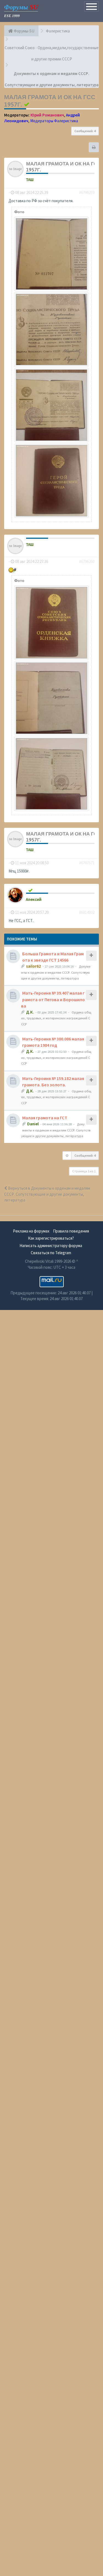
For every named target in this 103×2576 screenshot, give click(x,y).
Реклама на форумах (31, 1231)
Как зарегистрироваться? (51, 1238)
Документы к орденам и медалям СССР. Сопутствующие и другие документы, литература (56, 972)
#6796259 (87, 192)
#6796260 (87, 561)
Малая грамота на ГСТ (45, 1118)
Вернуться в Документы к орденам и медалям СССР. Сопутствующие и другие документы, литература (47, 1194)
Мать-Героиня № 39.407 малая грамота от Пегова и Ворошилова (53, 999)
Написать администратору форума (51, 1246)
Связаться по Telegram (51, 1253)
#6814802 (87, 912)
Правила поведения (71, 1231)
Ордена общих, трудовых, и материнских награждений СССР (56, 1018)
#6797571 (87, 863)
